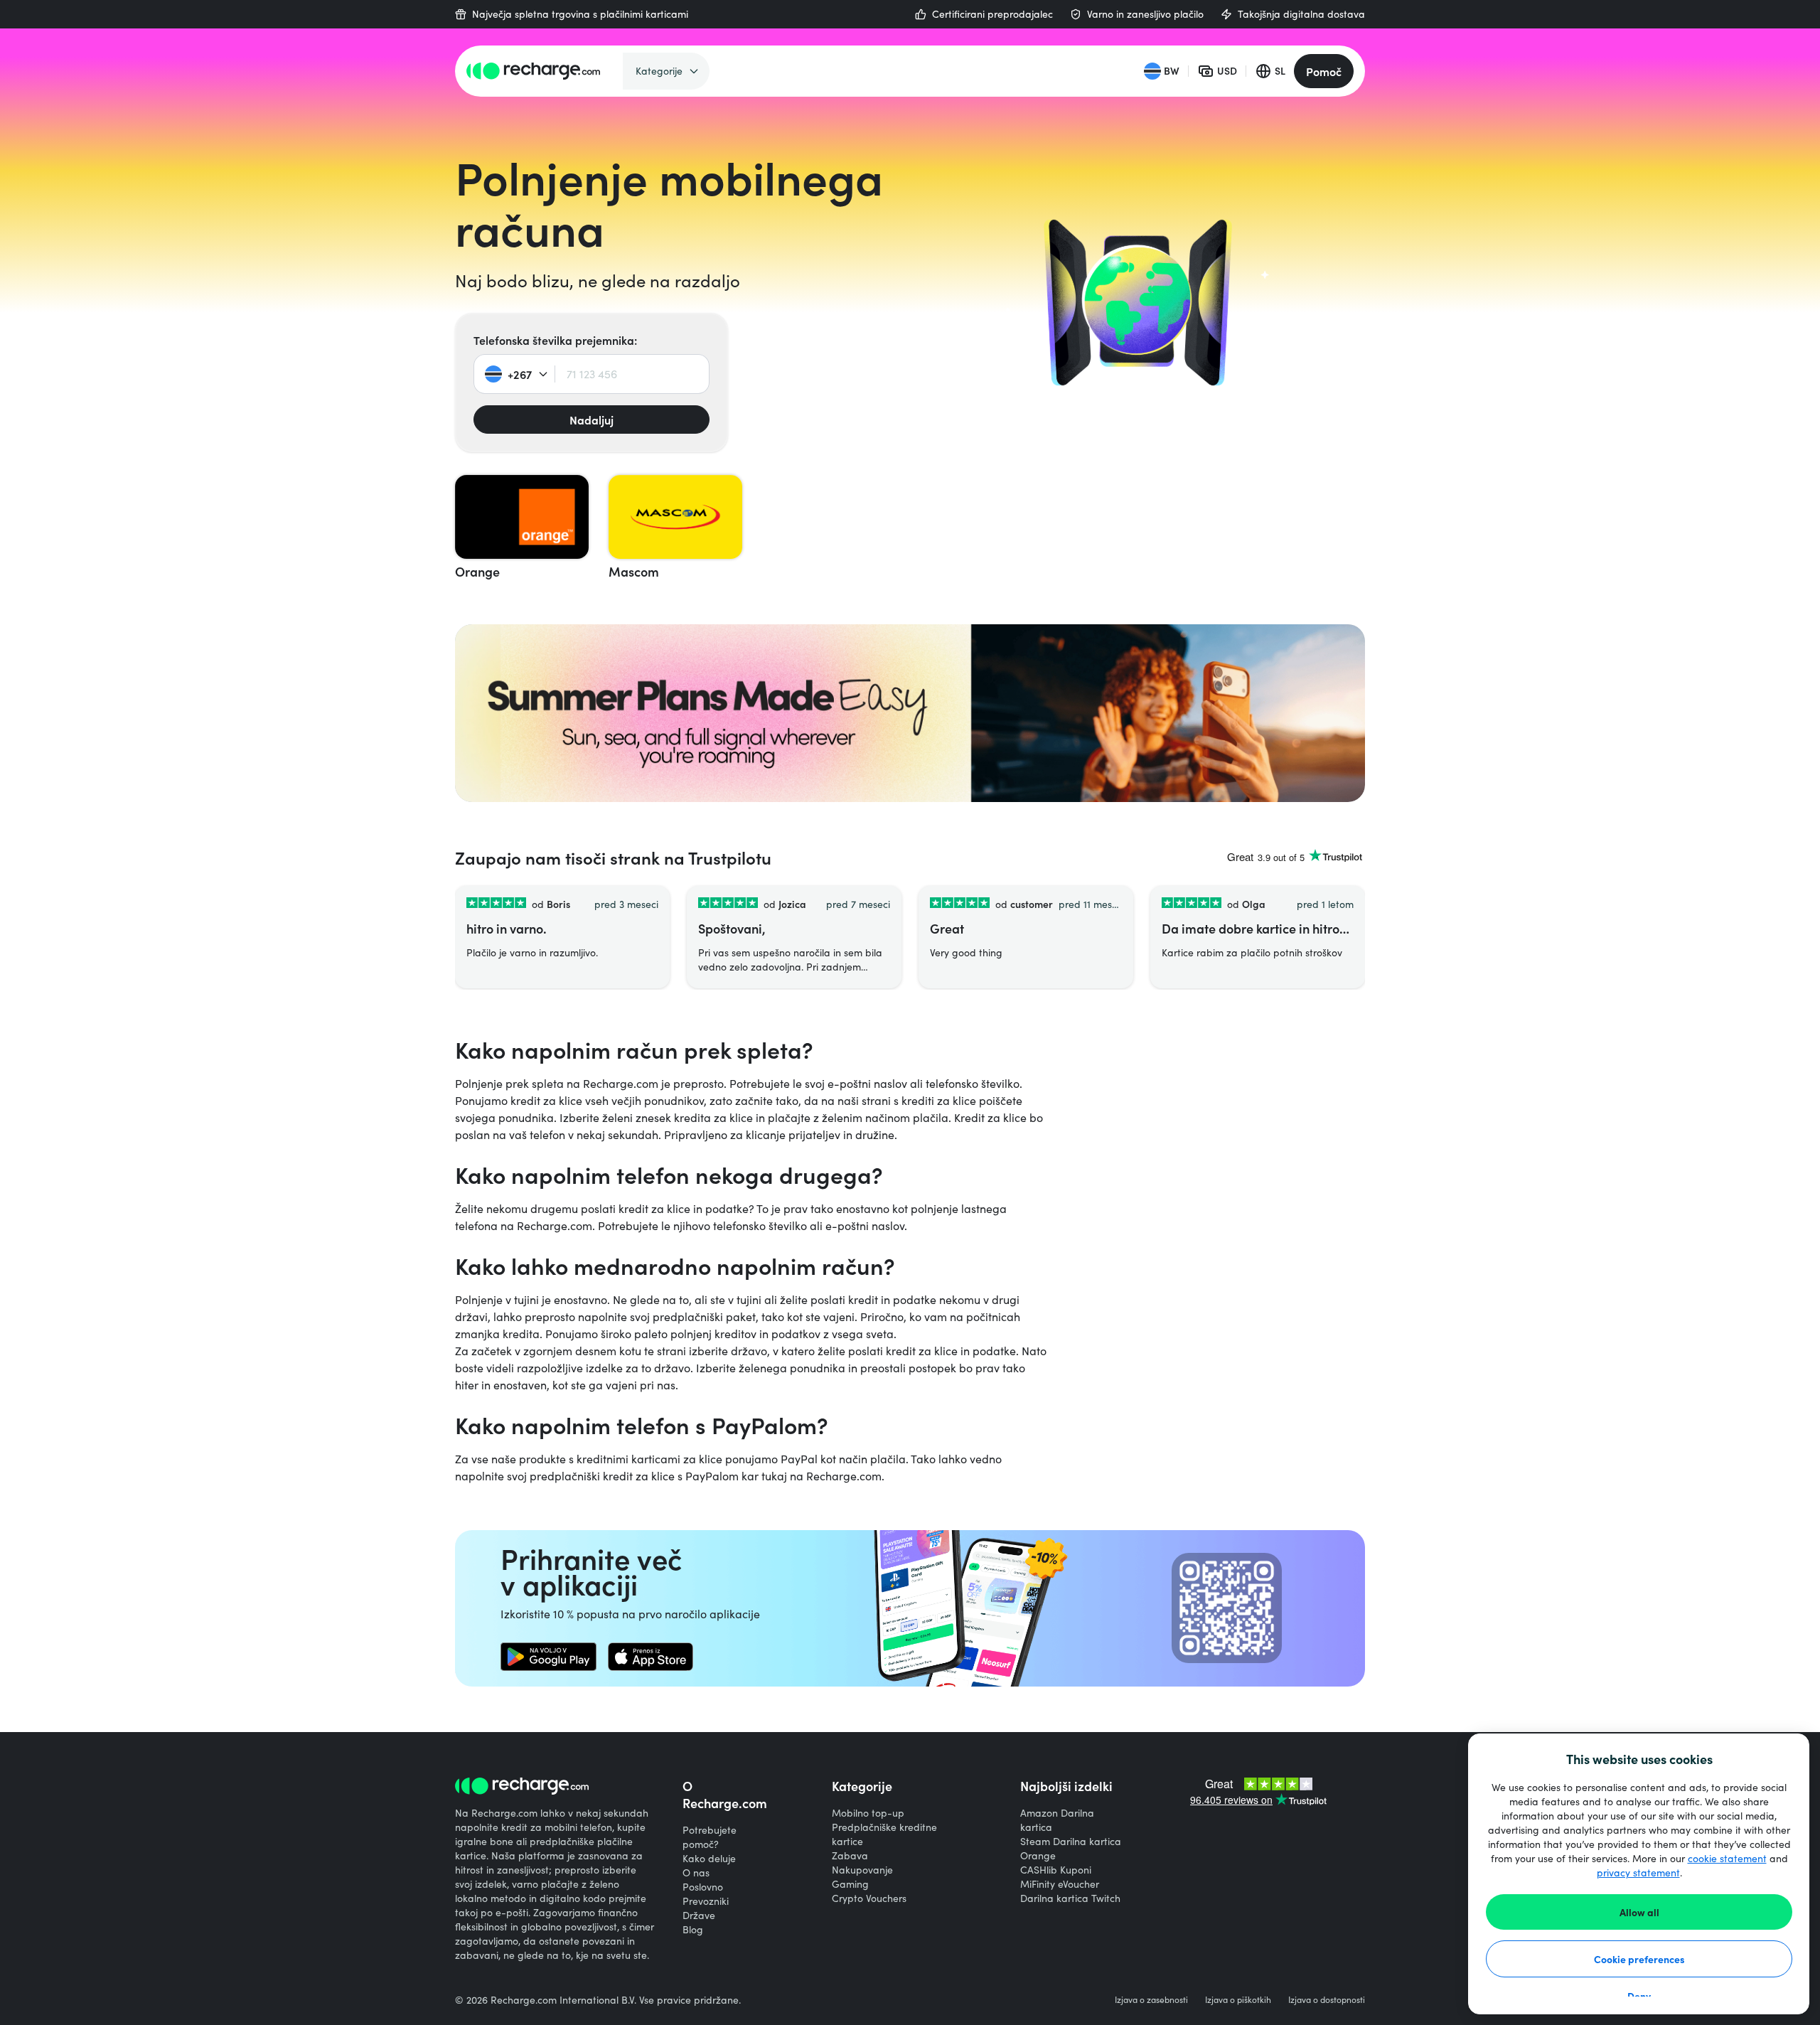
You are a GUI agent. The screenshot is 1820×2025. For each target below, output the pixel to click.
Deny (1639, 1996)
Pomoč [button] (1324, 71)
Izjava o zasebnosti (1151, 1999)
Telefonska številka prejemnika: (555, 340)
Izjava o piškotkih (1238, 1999)
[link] (548, 1657)
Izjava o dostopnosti (1327, 1999)
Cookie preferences (1639, 1959)
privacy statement (1638, 1872)
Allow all (1639, 1912)
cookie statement (1727, 1858)
